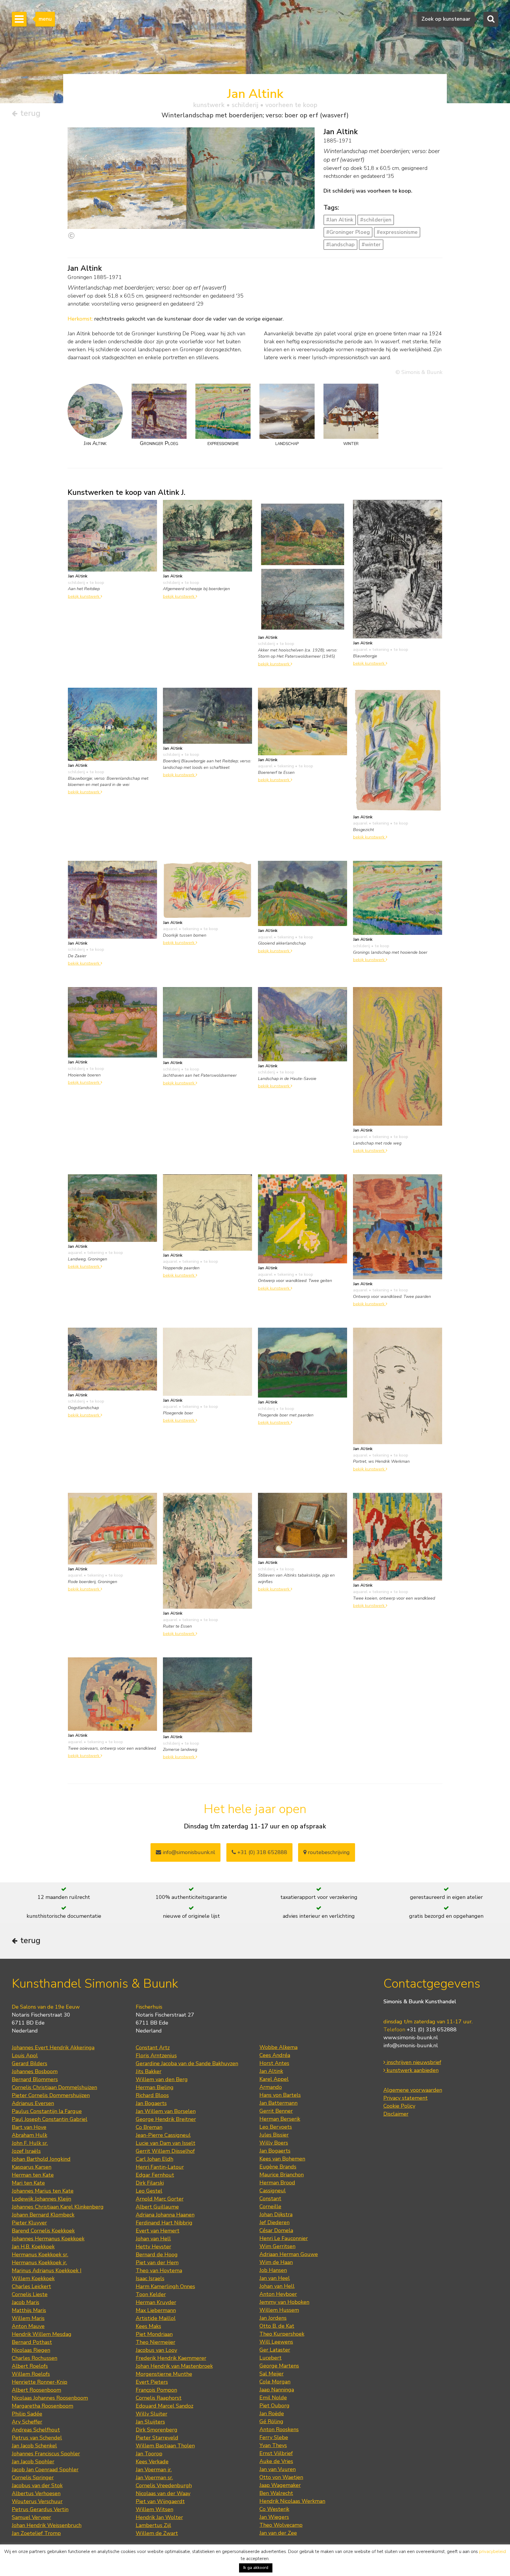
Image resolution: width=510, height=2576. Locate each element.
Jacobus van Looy (156, 2350)
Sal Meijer (272, 2374)
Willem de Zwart (157, 2533)
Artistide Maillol (156, 2318)
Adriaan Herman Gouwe (289, 2254)
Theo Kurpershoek (282, 2334)
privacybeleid (492, 2552)
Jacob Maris (26, 2302)
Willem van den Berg (162, 2079)
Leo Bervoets (276, 2127)
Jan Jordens (273, 2318)
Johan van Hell (153, 2239)
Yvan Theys (273, 2445)
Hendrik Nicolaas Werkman (292, 2501)
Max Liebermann (156, 2310)
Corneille (270, 2206)
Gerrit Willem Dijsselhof (165, 2151)
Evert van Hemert (158, 2231)
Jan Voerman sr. (154, 2478)
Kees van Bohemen (282, 2159)
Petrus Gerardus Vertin (40, 2509)
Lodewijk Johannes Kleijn (41, 2199)
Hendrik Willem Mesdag (42, 2334)
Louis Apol (25, 2055)
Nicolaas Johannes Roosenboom (50, 2398)
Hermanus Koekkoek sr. (40, 2255)
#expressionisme (397, 232)
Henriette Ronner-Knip (40, 2382)
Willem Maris (28, 2318)
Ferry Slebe (274, 2437)
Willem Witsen (155, 2509)
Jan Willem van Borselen (166, 2111)
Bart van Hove (29, 2127)
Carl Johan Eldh (155, 2159)
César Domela (276, 2230)
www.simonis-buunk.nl (411, 2038)
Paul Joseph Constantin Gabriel (50, 2119)
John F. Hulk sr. (30, 2143)
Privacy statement (406, 2098)
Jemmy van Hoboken (284, 2302)
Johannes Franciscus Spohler (46, 2454)
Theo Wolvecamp (281, 2525)
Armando (271, 2087)
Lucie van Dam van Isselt (166, 2143)
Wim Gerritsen (277, 2246)
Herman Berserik (280, 2119)
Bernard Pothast (32, 2342)
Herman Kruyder (156, 2302)
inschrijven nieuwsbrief (413, 2062)
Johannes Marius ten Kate (43, 2191)
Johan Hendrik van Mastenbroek (174, 2366)
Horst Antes (274, 2063)
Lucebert (270, 2358)
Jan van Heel (275, 2278)
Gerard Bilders (30, 2063)
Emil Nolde (273, 2398)
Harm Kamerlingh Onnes (165, 2286)
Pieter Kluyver (29, 2223)
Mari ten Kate (28, 2183)
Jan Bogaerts (151, 2103)
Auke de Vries (276, 2461)
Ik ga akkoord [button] (256, 2568)
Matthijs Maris (29, 2310)
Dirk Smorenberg (157, 2430)
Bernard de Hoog (157, 2255)
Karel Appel (274, 2079)
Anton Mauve (28, 2326)
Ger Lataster (275, 2350)
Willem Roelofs (31, 2374)
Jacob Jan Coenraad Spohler (45, 2470)
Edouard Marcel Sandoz (165, 2406)
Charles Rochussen (35, 2358)
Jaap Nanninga (277, 2390)
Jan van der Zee (278, 2533)
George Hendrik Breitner (166, 2119)
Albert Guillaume (157, 2207)
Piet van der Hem (157, 2263)
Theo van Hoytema (159, 2270)
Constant (270, 2199)
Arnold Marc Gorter (160, 2199)
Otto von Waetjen (281, 2477)
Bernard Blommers (35, 2079)
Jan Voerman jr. (154, 2470)
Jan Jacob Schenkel (34, 2446)
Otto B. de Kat (277, 2326)
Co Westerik (274, 2509)
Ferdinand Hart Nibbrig (164, 2223)
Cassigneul (273, 2191)
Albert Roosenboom (36, 2390)
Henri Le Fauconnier (284, 2238)
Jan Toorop (149, 2454)
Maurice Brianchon (282, 2175)
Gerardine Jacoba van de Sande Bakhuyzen (187, 2063)
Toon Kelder (151, 2294)
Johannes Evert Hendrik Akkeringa (53, 2048)
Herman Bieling (155, 2087)
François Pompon (156, 2390)
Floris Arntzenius (156, 2055)
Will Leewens (276, 2342)
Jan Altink (271, 2071)
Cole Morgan (275, 2382)
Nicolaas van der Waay (163, 2493)
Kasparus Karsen (32, 2167)
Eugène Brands (278, 2167)
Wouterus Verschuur (37, 2501)
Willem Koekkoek (33, 2278)
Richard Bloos (152, 2095)
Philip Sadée (27, 2414)
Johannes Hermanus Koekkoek (48, 2239)
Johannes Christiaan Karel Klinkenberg (58, 2207)
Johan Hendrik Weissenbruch (47, 2525)
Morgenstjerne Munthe (164, 2374)
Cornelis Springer (33, 2478)
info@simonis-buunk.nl (411, 2045)
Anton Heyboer (278, 2294)
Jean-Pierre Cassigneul (163, 2135)
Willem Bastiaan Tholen (165, 2446)
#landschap (340, 244)
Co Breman (149, 2127)
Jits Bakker (149, 2071)
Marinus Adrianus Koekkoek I (47, 2270)
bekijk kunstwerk (84, 596)
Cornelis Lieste (30, 2294)
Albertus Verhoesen (36, 2493)
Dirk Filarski (150, 2183)
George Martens (279, 2366)
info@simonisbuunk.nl (188, 1852)
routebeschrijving (328, 1852)
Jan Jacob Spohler (33, 2462)
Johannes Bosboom (35, 2071)
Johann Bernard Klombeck (43, 2215)
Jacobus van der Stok (37, 2485)
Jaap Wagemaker (280, 2485)
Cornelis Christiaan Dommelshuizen (54, 2087)
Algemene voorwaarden (413, 2090)
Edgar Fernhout (155, 2175)
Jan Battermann (278, 2103)
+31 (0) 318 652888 (261, 1852)
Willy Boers (274, 2143)
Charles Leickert (31, 2286)
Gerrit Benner (276, 2111)
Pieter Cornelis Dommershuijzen (51, 2095)
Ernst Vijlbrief (276, 2453)
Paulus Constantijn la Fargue (47, 2111)
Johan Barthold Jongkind (41, 2159)
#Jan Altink (340, 220)
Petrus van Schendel (37, 2438)
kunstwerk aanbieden (412, 2070)
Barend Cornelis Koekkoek (43, 2231)
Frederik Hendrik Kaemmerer (171, 2358)
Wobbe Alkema (278, 2047)
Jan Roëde (272, 2414)
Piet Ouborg (274, 2406)
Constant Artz (153, 2048)
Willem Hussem (279, 2310)
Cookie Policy (399, 2106)
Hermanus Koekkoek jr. (39, 2263)
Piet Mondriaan (154, 2334)
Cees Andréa (275, 2055)
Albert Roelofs (30, 2366)
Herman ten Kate (33, 2175)
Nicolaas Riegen (31, 2350)
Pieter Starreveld (157, 2438)
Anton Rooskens (279, 2429)
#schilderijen (376, 220)
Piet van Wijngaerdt (160, 2501)
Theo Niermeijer (156, 2342)
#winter (371, 244)
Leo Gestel (149, 2191)
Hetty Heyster (153, 2247)
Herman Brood (277, 2183)
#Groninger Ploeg (348, 232)
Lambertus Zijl (153, 2525)
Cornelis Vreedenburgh (164, 2485)
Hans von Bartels (280, 2095)
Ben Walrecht (276, 2493)
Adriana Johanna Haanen (165, 2215)
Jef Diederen (274, 2222)
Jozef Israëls (26, 2151)
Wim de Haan (276, 2262)
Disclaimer (396, 2114)
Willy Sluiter (152, 2414)
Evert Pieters (152, 2382)
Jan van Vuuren (278, 2469)
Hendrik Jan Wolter (159, 2517)
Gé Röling (271, 2421)
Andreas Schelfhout (36, 2430)
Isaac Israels (150, 2278)
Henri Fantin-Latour (160, 2167)
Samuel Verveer (31, 2517)
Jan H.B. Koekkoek (33, 2247)
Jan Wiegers (274, 2517)
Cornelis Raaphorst (159, 2398)
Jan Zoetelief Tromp (36, 2533)
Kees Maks (148, 2326)
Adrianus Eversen (33, 2103)
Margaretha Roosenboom (42, 2406)
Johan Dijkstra (276, 2214)
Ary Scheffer (27, 2422)
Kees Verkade (152, 2462)
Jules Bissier (274, 2135)
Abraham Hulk (30, 2135)
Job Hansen (273, 2270)
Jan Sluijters (150, 2422)
